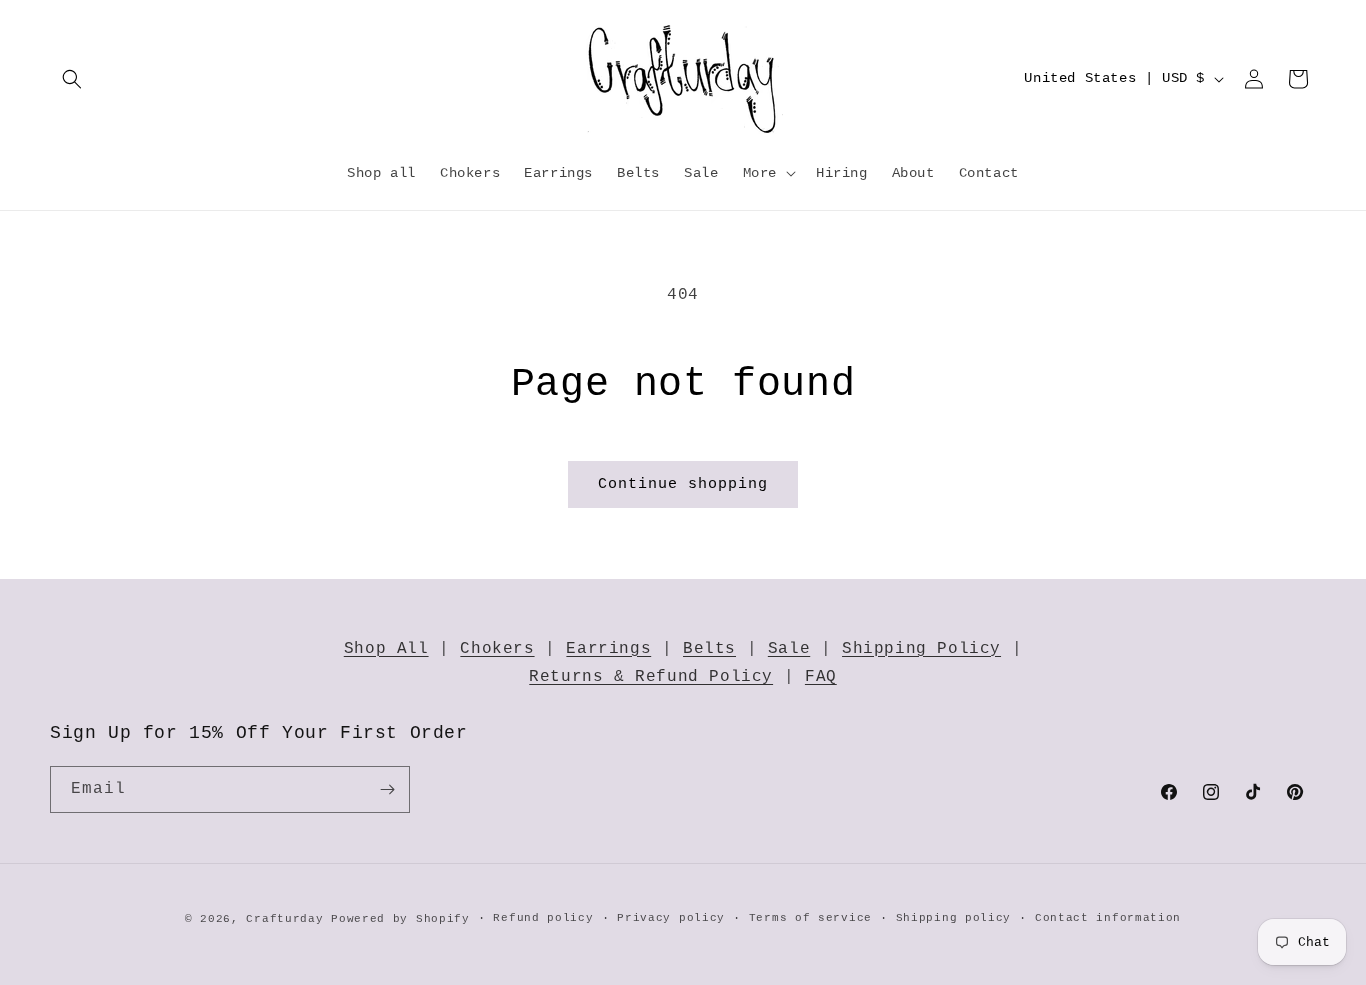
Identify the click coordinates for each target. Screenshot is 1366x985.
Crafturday (284, 919)
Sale (789, 649)
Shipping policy (954, 918)
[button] (72, 79)
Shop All (386, 649)
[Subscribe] (387, 789)
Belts (709, 649)
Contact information (1108, 918)
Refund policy (543, 918)
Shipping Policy (921, 649)
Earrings (608, 649)
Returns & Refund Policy (651, 677)
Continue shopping (683, 484)
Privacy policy (671, 918)
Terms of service (810, 918)
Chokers (497, 649)
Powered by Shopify (400, 919)
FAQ (821, 677)
